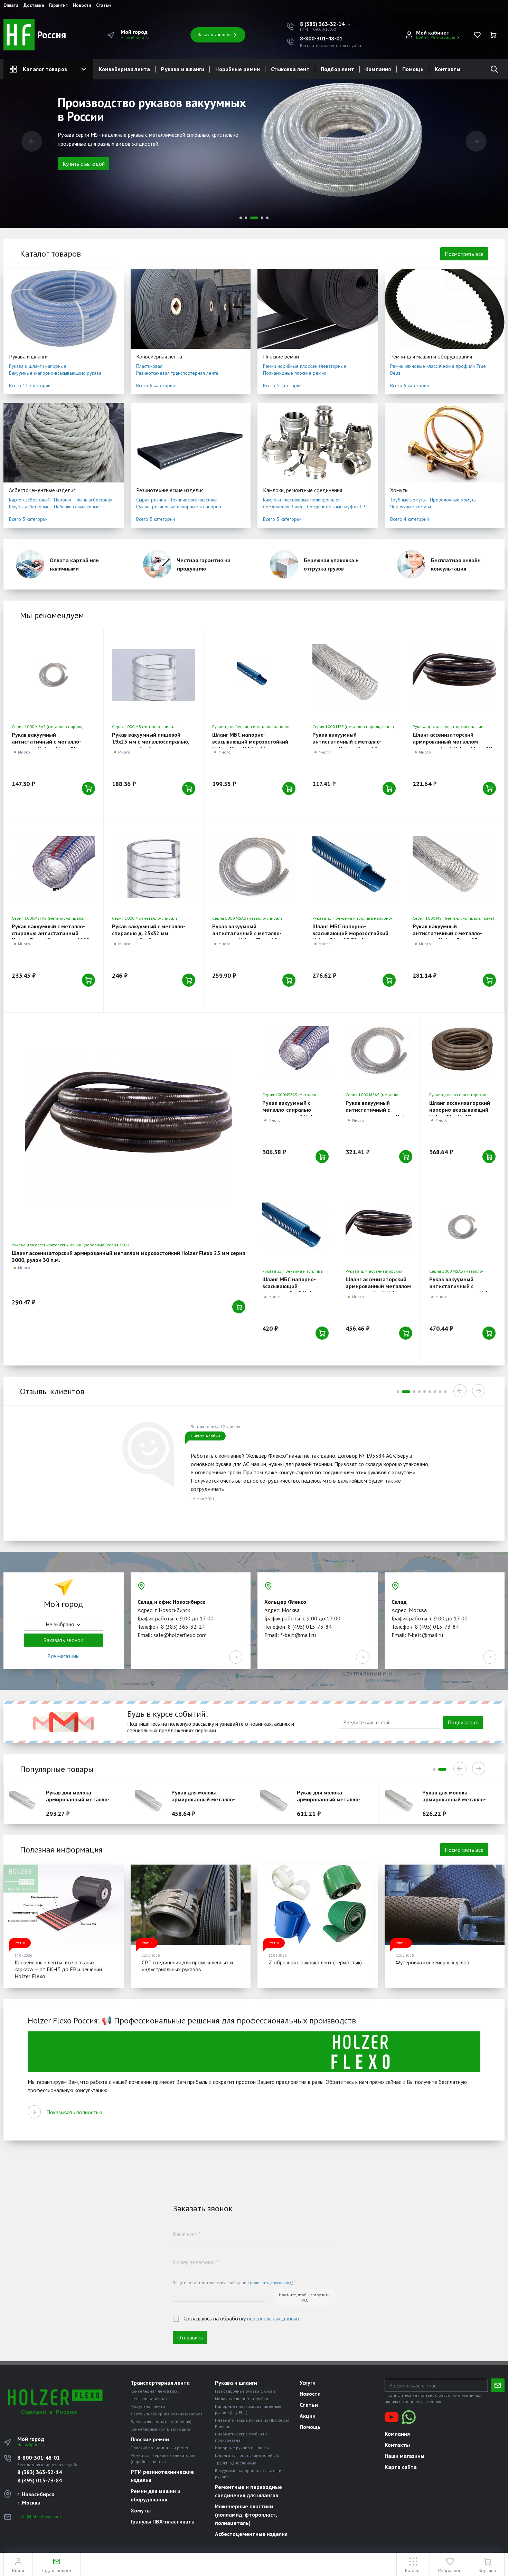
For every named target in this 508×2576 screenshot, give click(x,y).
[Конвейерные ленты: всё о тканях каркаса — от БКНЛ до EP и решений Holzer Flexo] (64, 1905)
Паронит (63, 500)
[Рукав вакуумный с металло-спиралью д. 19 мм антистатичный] (254, 867)
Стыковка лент (290, 69)
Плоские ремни (281, 356)
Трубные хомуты (408, 500)
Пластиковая (149, 366)
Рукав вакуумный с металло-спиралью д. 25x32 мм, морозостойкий (149, 933)
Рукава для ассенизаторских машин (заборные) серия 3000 (70, 1245)
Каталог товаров (45, 69)
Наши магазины (404, 2456)
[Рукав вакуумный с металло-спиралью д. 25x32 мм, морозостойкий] (154, 867)
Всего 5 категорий (28, 519)
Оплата (11, 6)
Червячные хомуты (411, 507)
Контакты (448, 69)
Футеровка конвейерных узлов (432, 1962)
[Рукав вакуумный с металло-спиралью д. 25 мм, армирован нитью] (454, 867)
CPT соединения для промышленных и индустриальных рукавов (187, 1966)
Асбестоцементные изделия (42, 490)
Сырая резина (151, 500)
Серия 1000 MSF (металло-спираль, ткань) (353, 726)
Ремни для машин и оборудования (431, 356)
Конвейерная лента (124, 69)
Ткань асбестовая (94, 500)
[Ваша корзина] (493, 35)
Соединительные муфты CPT (338, 507)
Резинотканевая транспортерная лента (177, 373)
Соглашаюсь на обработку (242, 2318)
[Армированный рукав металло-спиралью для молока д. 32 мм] (152, 1803)
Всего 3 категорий (282, 385)
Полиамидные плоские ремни (295, 373)
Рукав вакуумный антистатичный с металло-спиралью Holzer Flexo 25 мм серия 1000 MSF (450, 937)
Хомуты (399, 490)
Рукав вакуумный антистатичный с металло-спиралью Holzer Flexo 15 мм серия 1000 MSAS (49, 745)
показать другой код (272, 2283)
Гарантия (58, 6)
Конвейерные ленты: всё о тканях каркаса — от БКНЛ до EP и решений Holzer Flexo (58, 1969)
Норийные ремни (238, 69)
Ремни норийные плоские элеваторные (305, 366)
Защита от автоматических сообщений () (234, 2283)
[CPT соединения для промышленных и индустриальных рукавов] (191, 1905)
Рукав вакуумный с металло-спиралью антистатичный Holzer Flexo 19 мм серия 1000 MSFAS (50, 937)
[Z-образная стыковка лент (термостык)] (318, 1905)
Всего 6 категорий (156, 385)
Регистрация (443, 37)
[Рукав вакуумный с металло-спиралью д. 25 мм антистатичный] (379, 1051)
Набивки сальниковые (77, 507)
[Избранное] (477, 35)
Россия (50, 35)
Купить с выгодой (84, 164)
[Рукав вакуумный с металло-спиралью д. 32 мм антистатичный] (462, 1227)
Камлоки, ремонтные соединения (303, 490)
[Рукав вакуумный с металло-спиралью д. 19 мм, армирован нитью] (354, 675)
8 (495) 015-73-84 (40, 2480)
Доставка (34, 6)
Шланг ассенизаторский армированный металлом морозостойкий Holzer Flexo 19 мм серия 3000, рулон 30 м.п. (452, 745)
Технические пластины (194, 500)
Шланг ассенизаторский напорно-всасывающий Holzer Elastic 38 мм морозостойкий (460, 1113)
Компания (378, 69)
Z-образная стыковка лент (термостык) (315, 1962)
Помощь (413, 69)
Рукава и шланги (183, 69)
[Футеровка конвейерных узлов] (445, 1905)
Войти (422, 37)
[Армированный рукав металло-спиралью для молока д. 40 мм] (402, 1803)
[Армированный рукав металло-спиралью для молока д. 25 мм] (26, 1803)
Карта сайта (401, 2467)
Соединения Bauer (283, 507)
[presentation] (32, 141)
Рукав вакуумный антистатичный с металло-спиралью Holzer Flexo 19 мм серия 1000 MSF (349, 745)
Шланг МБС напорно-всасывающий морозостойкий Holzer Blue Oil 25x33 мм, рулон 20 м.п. (252, 745)
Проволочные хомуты (453, 500)
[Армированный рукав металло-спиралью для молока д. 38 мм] (277, 1803)
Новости (82, 6)
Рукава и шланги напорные (38, 366)
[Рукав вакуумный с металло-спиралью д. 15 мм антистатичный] (53, 675)
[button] (326, 24)
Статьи (103, 6)
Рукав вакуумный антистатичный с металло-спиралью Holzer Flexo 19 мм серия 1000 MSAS (249, 937)
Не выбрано (133, 37)
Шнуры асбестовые (29, 507)
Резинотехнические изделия (170, 490)
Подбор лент (337, 69)
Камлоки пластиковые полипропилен (302, 500)
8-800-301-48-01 (321, 38)
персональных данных (274, 2318)
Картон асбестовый (29, 500)
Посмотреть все (464, 254)
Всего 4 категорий (410, 519)
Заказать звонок (215, 35)
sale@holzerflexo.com (39, 2516)
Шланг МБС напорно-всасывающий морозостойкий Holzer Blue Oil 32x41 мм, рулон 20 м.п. (352, 937)
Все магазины (63, 1656)
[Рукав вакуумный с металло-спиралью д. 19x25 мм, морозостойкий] (154, 675)
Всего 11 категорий (30, 385)
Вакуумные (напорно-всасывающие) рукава (55, 373)
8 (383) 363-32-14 (40, 2472)
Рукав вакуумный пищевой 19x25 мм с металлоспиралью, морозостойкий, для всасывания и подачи (153, 745)
